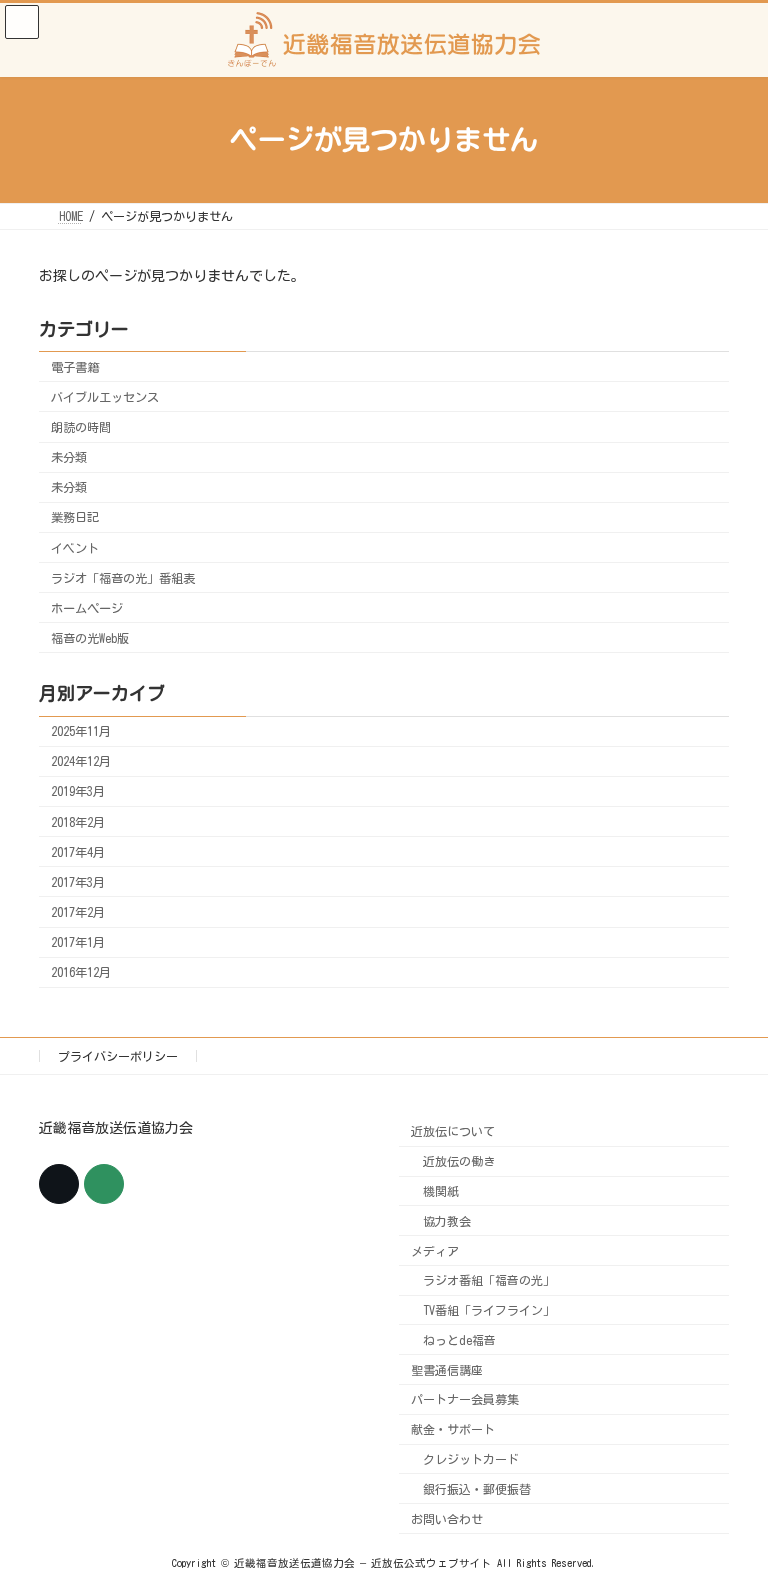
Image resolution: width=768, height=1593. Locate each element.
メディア (435, 1250)
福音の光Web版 (90, 638)
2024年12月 (81, 761)
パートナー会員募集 (465, 1399)
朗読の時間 (81, 427)
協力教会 (447, 1220)
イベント (75, 547)
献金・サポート (453, 1429)
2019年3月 (78, 791)
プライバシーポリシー (118, 1056)
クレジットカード (471, 1459)
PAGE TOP (728, 1521)
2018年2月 (78, 821)
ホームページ (87, 608)
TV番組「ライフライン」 (489, 1310)
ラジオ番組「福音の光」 (489, 1280)
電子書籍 (75, 367)
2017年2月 (78, 912)
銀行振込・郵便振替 (477, 1488)
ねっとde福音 (459, 1339)
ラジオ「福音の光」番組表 (123, 577)
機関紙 (441, 1191)
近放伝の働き (459, 1161)
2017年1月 (78, 942)
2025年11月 (81, 731)
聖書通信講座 (447, 1369)
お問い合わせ (447, 1518)
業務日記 (75, 517)
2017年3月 (78, 882)
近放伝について (453, 1131)
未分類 (69, 457)
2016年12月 (81, 972)
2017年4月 (78, 852)
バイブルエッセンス (105, 397)
